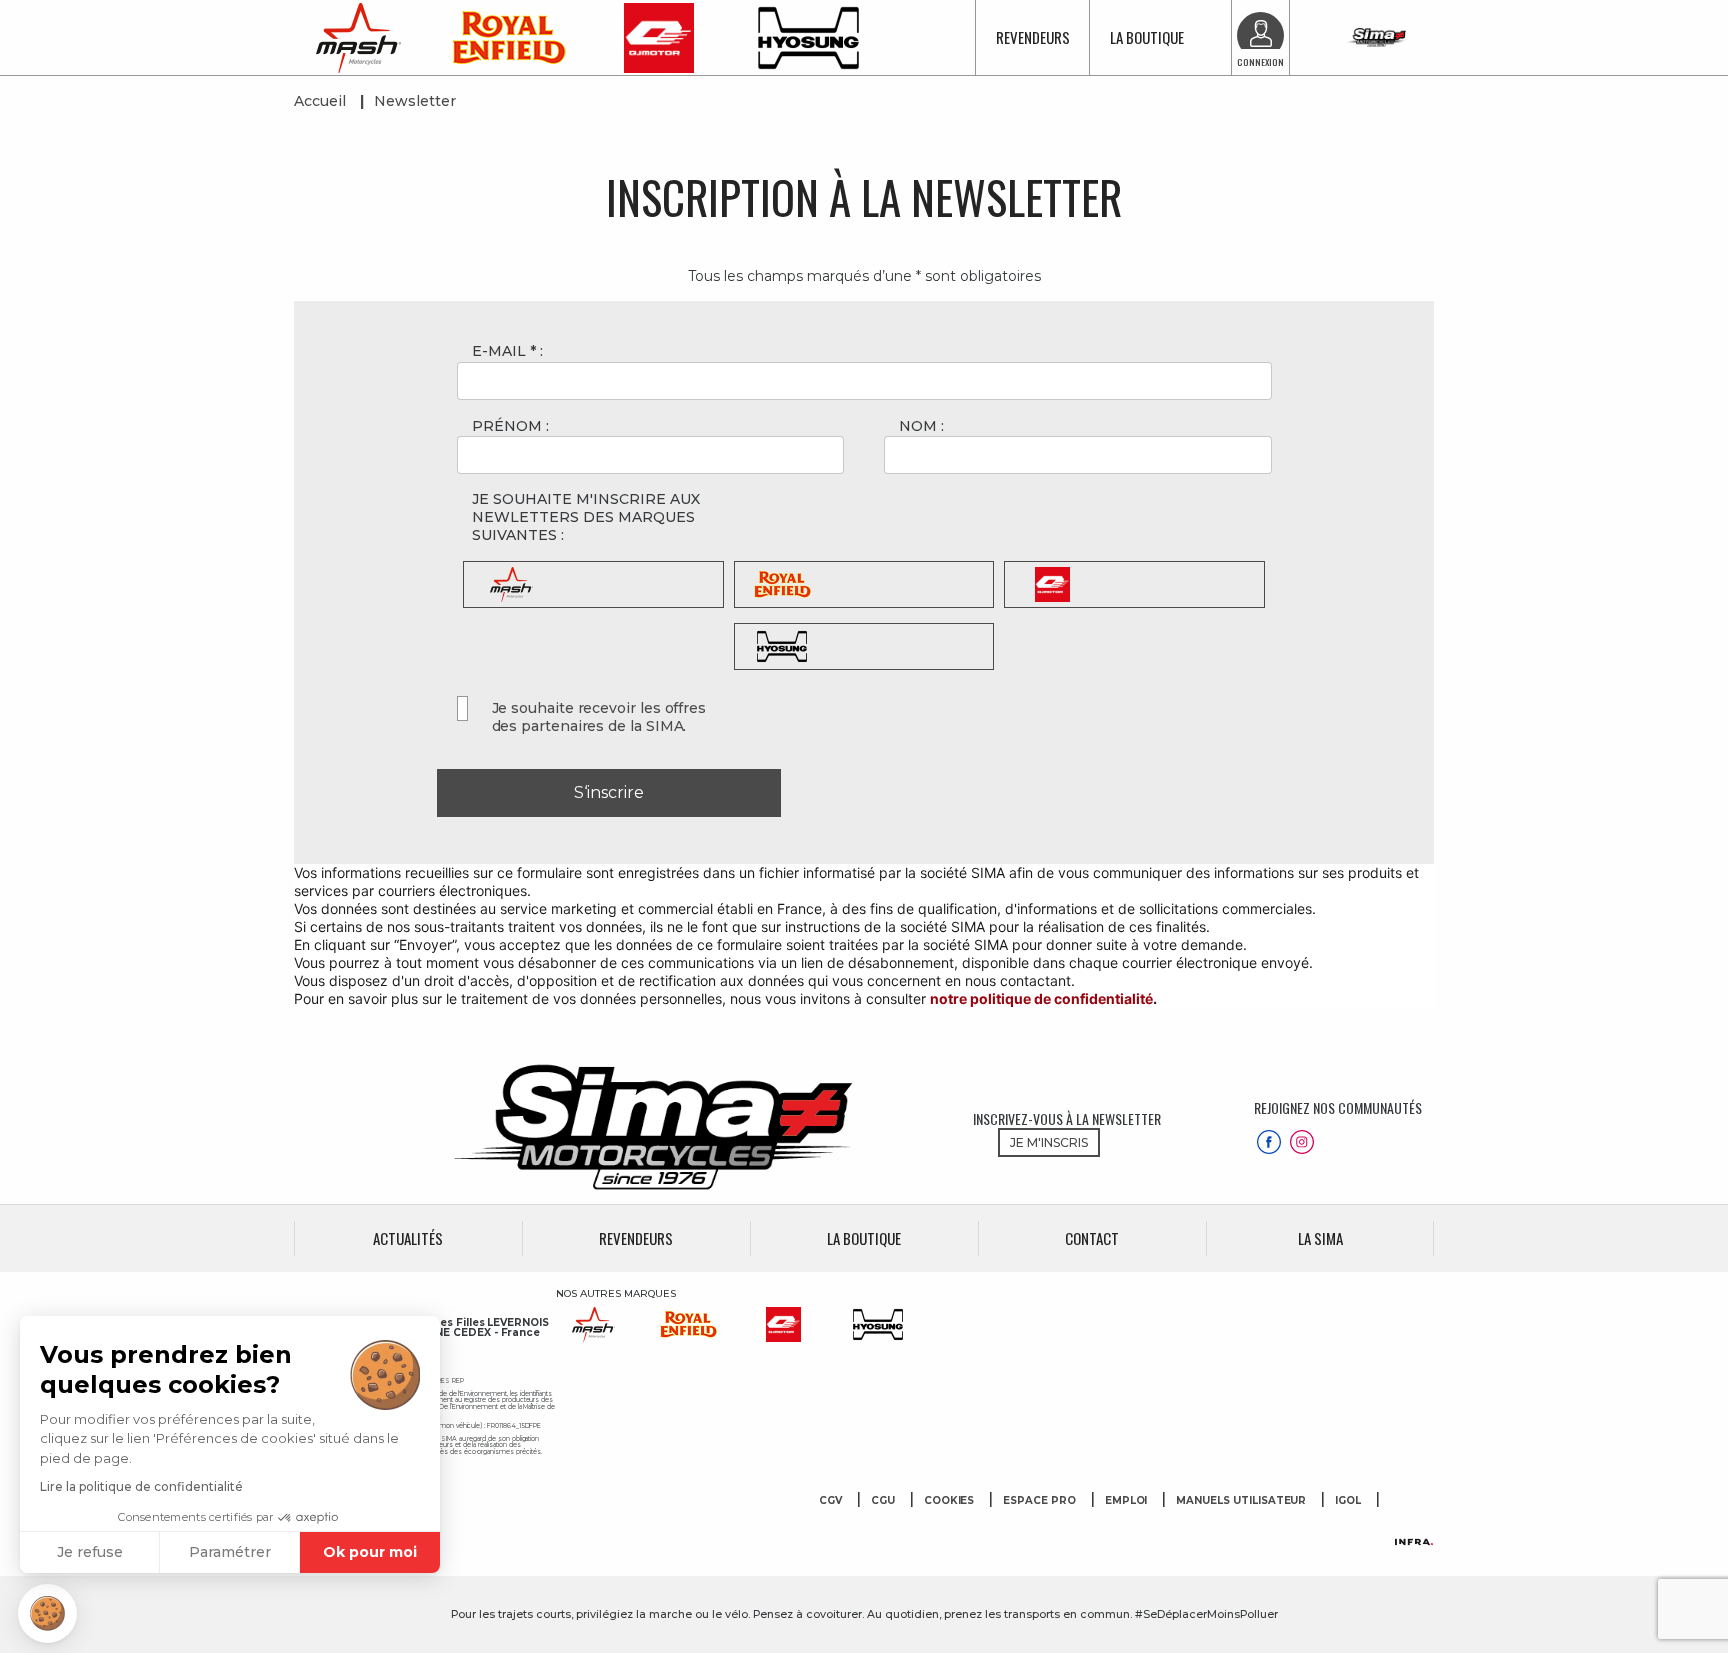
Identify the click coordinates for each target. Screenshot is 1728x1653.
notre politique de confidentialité (1041, 998)
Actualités (408, 1238)
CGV (830, 1501)
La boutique (1147, 37)
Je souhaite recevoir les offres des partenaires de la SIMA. (599, 717)
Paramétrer (230, 1552)
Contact (1092, 1238)
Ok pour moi (370, 1552)
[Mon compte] (1260, 35)
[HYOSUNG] (809, 36)
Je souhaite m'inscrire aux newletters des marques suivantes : (586, 517)
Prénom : (510, 426)
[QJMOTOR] (659, 36)
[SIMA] (1376, 37)
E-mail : (507, 351)
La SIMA (1320, 1238)
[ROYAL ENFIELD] (509, 36)
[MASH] (359, 36)
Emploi (1126, 1501)
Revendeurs (1033, 37)
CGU (883, 1501)
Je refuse (90, 1552)
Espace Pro (1039, 1501)
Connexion (1260, 62)
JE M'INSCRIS (1049, 1142)
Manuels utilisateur (1241, 1501)
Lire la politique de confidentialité (141, 1486)
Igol (1348, 1501)
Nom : (921, 426)
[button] (47, 1613)
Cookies (949, 1501)
